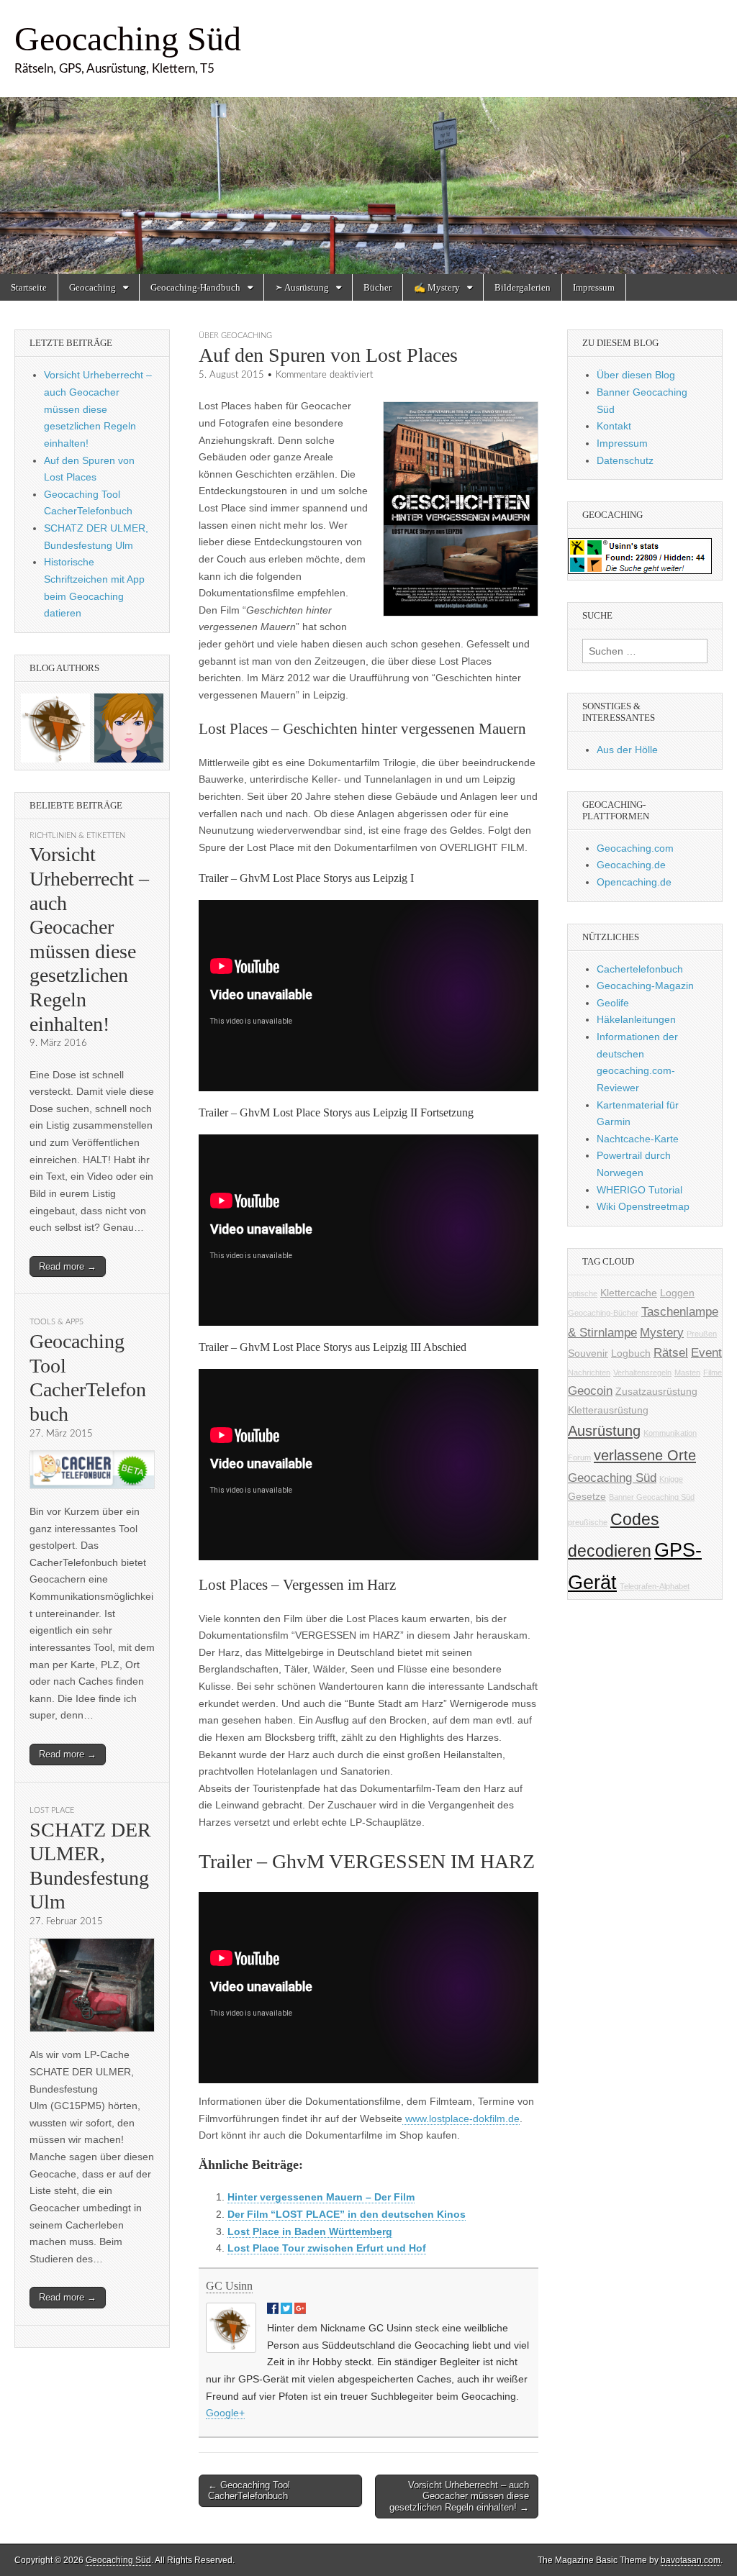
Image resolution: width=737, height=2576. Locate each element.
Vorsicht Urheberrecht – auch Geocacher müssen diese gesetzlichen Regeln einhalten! (98, 409)
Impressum (594, 287)
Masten (687, 1373)
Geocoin (590, 1391)
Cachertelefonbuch (640, 969)
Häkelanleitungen (636, 1019)
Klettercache (629, 1293)
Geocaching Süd (128, 38)
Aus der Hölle (627, 750)
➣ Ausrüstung (302, 287)
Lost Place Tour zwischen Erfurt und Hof (327, 2248)
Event (706, 1353)
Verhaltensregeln (642, 1373)
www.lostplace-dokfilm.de (461, 2118)
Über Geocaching (235, 336)
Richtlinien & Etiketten (77, 836)
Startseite (29, 287)
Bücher (377, 287)
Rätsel (671, 1353)
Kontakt (614, 426)
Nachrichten (589, 1373)
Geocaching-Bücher (603, 1313)
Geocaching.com (635, 848)
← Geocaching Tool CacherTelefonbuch (249, 2491)
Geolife (613, 1003)
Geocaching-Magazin (645, 986)
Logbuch (631, 1353)
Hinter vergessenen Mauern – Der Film (321, 2197)
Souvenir (588, 1353)
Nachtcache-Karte (638, 1139)
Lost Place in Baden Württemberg (310, 2231)
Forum (579, 1457)
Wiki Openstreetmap (643, 1206)
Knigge (671, 1479)
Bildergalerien (523, 287)
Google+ (225, 2413)
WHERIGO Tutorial (639, 1190)
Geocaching (92, 287)
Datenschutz (625, 460)
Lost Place (52, 1810)
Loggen (677, 1293)
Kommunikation (670, 1433)
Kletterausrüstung (608, 1410)
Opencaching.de (634, 882)
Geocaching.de (631, 865)
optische (583, 1293)
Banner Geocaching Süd (652, 1497)
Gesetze (587, 1496)
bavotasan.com (691, 2560)
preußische (588, 1522)
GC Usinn (229, 2286)
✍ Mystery (437, 287)
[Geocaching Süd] (368, 137)
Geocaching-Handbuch (195, 287)
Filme (713, 1373)
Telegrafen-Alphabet (655, 1586)
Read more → (68, 1266)
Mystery (662, 1333)
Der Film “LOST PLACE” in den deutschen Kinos (347, 2214)
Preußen (702, 1334)
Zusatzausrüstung (656, 1391)
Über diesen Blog (636, 375)
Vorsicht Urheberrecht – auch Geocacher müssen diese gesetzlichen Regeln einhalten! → (459, 2496)
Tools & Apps (56, 1322)
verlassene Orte (645, 1455)
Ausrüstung (604, 1431)
